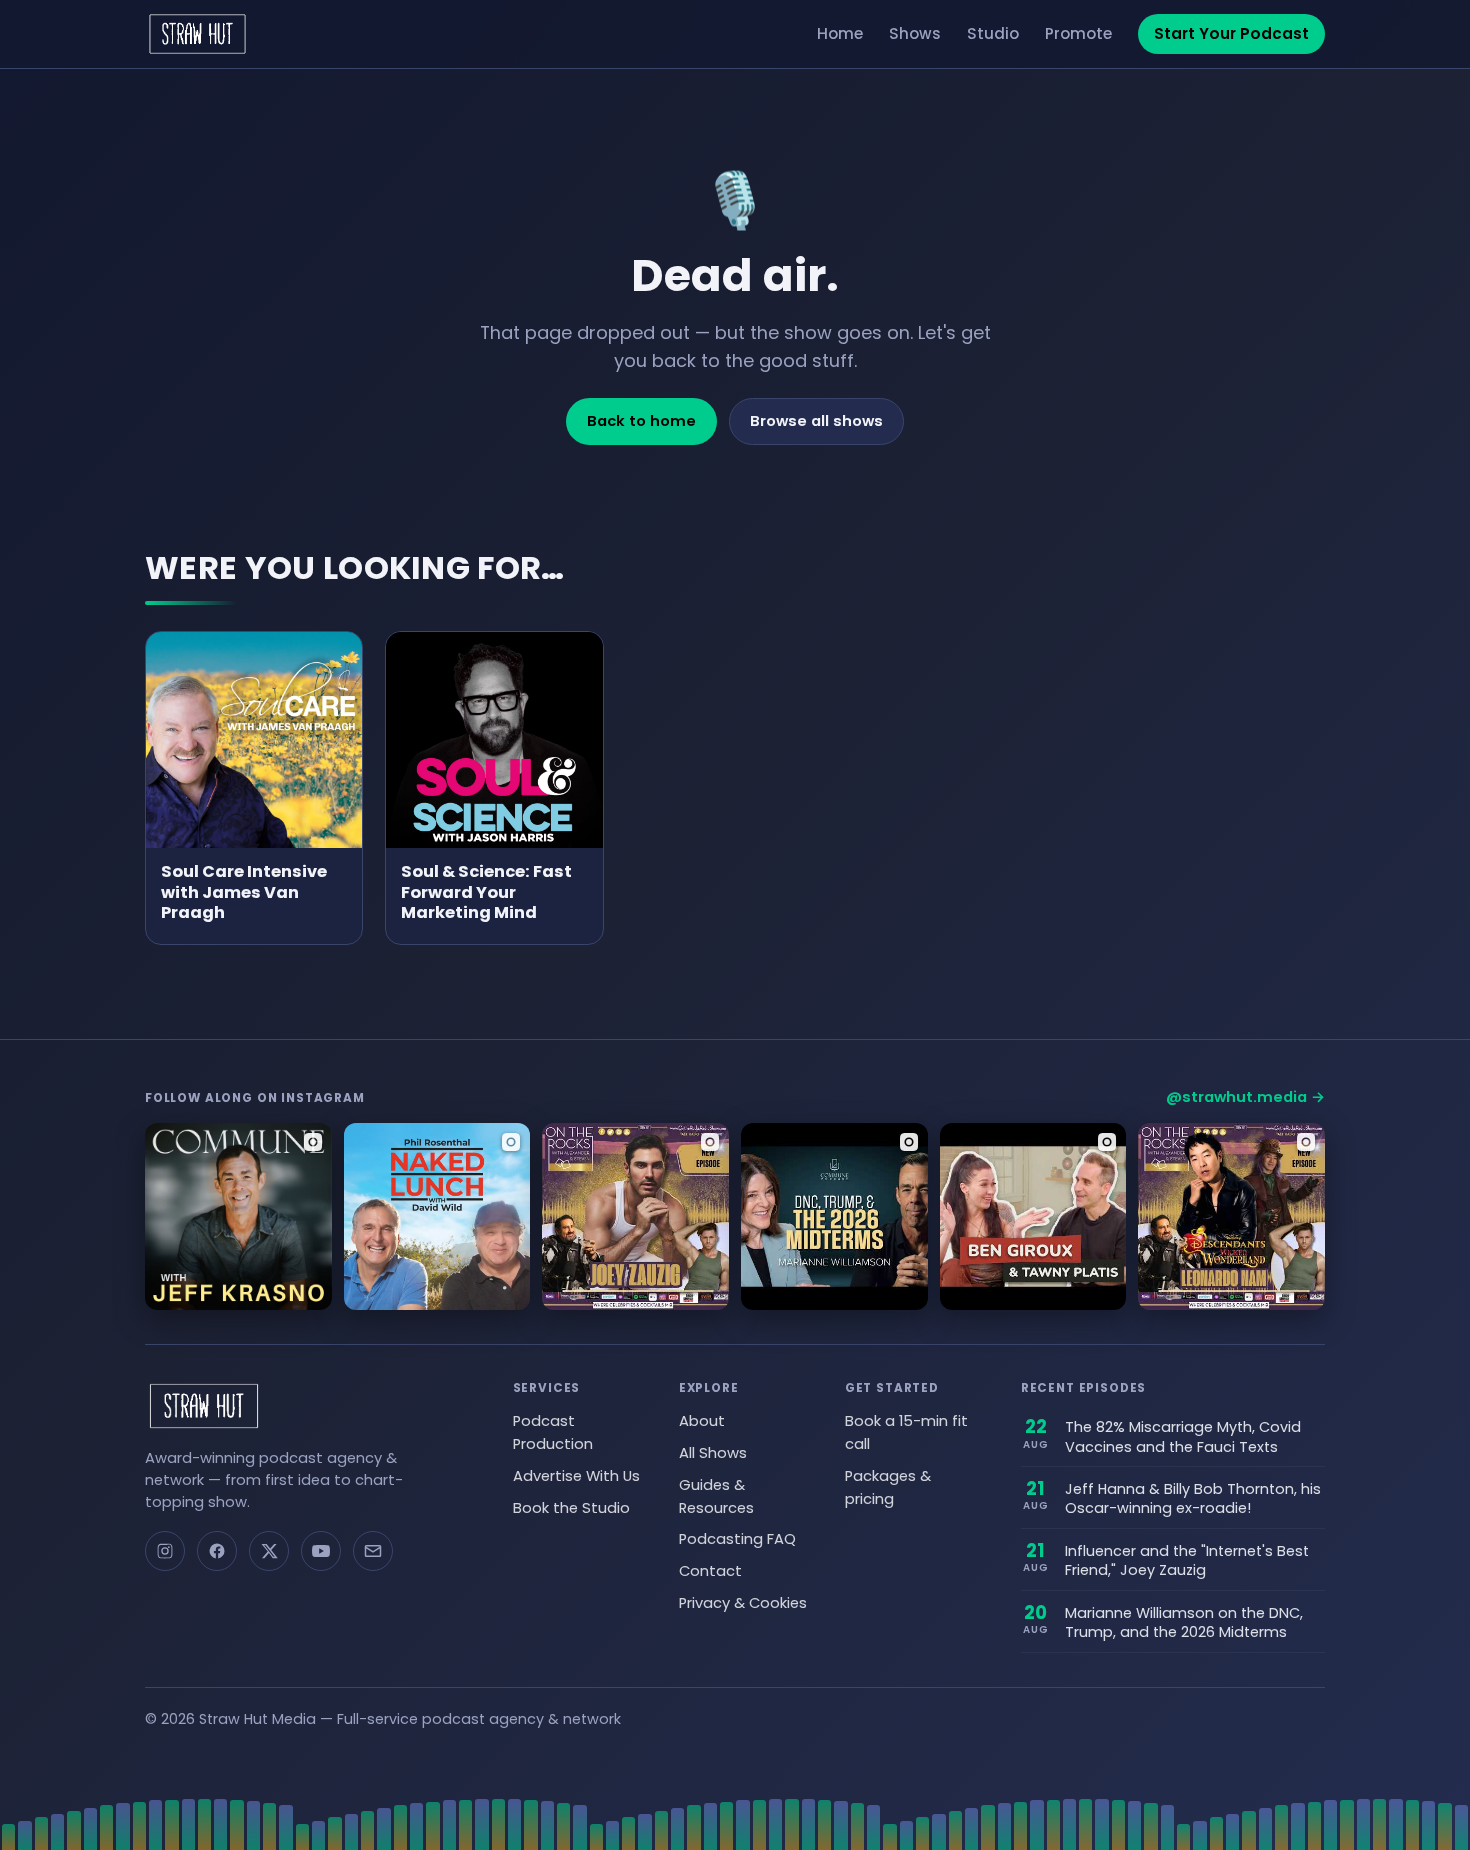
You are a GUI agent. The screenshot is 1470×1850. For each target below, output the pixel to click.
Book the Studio (571, 1508)
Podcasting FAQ (737, 1539)
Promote (1078, 33)
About (702, 1421)
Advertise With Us (576, 1476)
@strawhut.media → (1245, 1097)
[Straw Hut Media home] (197, 34)
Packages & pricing (888, 1487)
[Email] (373, 1551)
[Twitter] (269, 1551)
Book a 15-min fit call (906, 1432)
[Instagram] (165, 1551)
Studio (993, 33)
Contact (710, 1571)
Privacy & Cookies (743, 1603)
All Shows (713, 1453)
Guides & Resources (716, 1496)
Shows (915, 33)
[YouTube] (321, 1551)
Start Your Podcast (1231, 33)
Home (840, 33)
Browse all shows (816, 421)
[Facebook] (217, 1551)
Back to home (641, 421)
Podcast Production (553, 1432)
